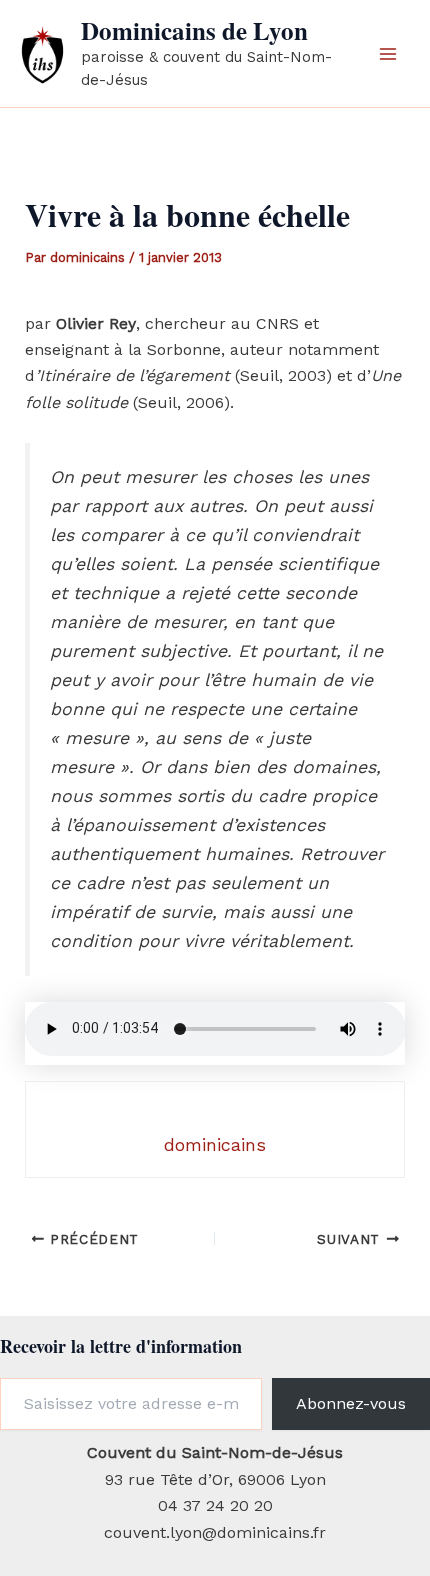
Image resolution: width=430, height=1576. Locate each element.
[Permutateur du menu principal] (388, 54)
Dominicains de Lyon (194, 30)
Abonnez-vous (351, 1403)
